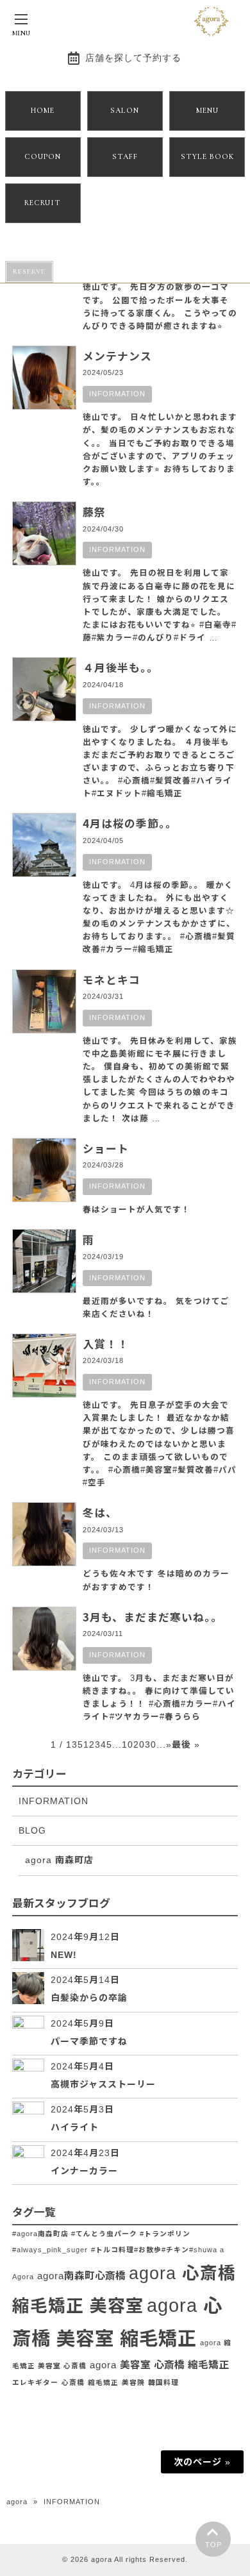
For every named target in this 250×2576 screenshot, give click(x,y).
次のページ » (202, 2462)
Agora (23, 2277)
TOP (213, 2545)
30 (151, 1744)
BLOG (32, 1830)
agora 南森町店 (59, 1860)
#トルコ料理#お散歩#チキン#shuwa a (158, 2250)
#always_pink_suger (50, 2250)
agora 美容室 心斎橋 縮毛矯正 (159, 2365)
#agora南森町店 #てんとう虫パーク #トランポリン (101, 2234)
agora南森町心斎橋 (81, 2276)
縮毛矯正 (103, 2382)
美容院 (133, 2382)
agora (17, 2502)
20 (139, 1744)
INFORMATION (117, 394)
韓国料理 (163, 2382)
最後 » (186, 1744)
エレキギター (35, 2382)
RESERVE (29, 272)
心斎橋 (73, 2382)
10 (128, 1744)
